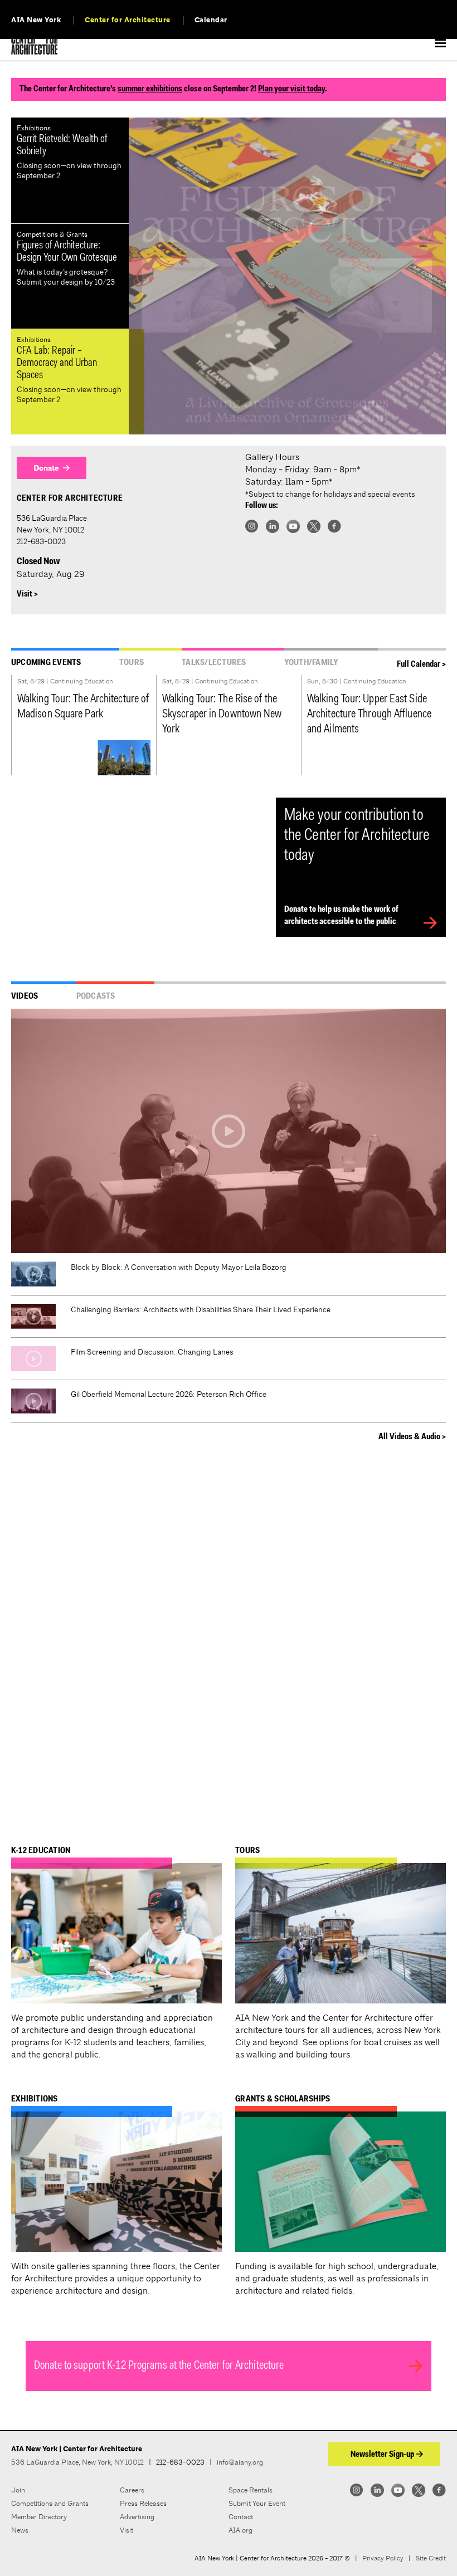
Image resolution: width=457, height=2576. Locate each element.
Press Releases (143, 2503)
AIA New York (36, 20)
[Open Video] (229, 1131)
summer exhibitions (150, 89)
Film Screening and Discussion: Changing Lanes (152, 1352)
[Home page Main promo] (287, 276)
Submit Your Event (257, 2503)
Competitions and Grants (50, 2503)
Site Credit (431, 2558)
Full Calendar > (421, 664)
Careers (132, 2490)
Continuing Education (82, 681)
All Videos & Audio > (412, 1437)
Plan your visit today (291, 89)
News (20, 2530)
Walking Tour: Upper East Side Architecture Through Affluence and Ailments (369, 715)
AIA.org (240, 2530)
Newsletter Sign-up (382, 2455)
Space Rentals (251, 2490)
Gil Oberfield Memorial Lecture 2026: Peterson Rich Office (169, 1394)
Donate (46, 468)
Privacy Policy (383, 2558)
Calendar (211, 20)
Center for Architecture (128, 20)
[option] (287, 276)
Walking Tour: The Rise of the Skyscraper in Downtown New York (222, 715)
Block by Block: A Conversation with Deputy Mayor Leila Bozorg (179, 1267)
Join (18, 2490)
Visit (127, 2530)
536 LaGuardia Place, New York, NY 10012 (77, 2462)
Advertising (137, 2517)
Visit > (27, 594)
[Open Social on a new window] (252, 526)
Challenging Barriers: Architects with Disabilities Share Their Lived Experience (201, 1309)
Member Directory (39, 2517)
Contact (241, 2517)
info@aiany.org (240, 2462)
